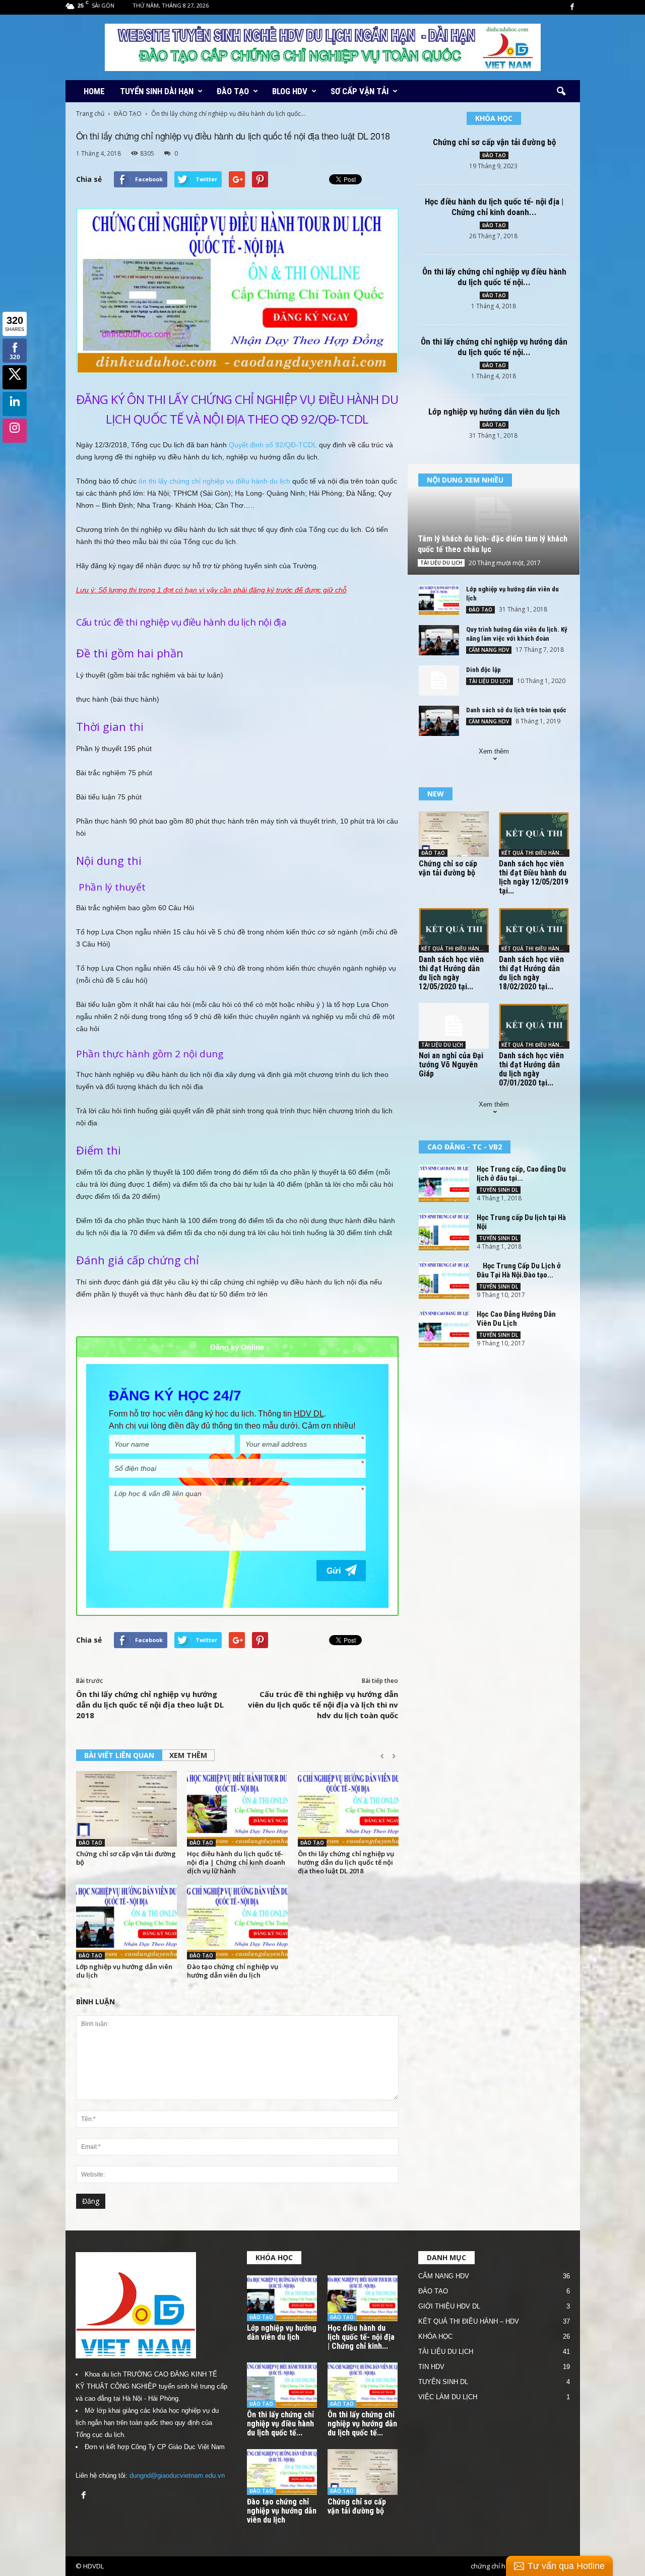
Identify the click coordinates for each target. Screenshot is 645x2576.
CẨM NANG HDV (489, 650)
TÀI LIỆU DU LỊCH (441, 563)
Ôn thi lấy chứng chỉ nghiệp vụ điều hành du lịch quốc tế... (280, 2424)
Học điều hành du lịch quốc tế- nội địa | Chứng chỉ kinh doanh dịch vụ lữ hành (236, 1862)
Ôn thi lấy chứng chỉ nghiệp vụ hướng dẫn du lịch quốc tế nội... (494, 347)
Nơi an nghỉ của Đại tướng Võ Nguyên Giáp (451, 1065)
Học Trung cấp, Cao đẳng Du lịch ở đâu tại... (521, 1174)
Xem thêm (494, 751)
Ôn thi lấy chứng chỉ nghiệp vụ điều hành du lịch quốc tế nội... (494, 277)
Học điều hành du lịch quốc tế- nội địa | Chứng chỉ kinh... (361, 2337)
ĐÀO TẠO (233, 91)
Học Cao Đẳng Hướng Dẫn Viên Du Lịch (516, 1319)
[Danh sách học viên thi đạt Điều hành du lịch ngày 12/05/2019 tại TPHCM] (534, 834)
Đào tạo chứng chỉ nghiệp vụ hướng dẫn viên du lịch (233, 1971)
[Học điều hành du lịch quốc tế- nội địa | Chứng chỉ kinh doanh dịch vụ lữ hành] (237, 1809)
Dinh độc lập (483, 670)
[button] (561, 92)
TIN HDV (431, 2367)
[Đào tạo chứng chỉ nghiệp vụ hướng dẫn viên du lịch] (237, 1922)
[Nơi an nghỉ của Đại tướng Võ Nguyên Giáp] (454, 1026)
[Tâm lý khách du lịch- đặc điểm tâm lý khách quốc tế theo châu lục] (494, 519)
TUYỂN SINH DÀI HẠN (157, 91)
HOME (94, 91)
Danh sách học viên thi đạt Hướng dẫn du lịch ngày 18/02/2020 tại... (531, 973)
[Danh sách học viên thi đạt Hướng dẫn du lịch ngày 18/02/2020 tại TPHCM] (534, 930)
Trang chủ (90, 114)
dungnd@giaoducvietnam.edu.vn (177, 2476)
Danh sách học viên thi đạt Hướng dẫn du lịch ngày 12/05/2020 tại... (451, 973)
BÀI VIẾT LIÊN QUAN (119, 1755)
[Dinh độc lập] (439, 681)
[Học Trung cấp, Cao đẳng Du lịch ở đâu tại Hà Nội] (444, 1183)
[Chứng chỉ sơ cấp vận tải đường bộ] (126, 1809)
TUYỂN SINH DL (499, 1190)
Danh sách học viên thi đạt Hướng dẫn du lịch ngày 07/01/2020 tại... (531, 1069)
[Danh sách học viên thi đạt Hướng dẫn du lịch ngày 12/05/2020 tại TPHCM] (454, 930)
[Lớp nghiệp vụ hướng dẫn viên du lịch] (126, 1922)
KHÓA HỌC (435, 2336)
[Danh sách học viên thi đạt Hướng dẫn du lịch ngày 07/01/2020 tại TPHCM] (534, 1026)
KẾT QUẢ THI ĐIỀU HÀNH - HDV (535, 853)
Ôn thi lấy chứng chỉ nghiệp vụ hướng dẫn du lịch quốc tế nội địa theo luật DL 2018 (150, 1705)
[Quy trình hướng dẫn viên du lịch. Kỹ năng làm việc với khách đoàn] (439, 640)
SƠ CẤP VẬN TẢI (360, 91)
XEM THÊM (188, 1755)
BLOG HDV (290, 91)
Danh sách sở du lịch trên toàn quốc (516, 710)
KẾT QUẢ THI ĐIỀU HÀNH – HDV (469, 2321)
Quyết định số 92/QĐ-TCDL (273, 445)
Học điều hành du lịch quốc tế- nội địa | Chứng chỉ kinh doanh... (494, 207)
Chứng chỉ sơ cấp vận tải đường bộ (126, 1858)
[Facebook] (572, 7)
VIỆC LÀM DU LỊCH (448, 2397)
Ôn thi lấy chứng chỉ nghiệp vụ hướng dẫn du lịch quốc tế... (362, 2424)
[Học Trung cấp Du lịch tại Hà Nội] (444, 1232)
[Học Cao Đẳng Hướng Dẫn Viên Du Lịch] (444, 1329)
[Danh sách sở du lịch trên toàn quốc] (439, 721)
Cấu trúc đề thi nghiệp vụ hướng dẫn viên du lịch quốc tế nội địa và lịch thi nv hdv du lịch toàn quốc (323, 1705)
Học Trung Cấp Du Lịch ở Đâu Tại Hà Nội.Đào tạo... (519, 1270)
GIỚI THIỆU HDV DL (449, 2306)
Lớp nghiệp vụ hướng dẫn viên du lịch (124, 1971)
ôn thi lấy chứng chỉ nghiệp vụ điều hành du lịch (214, 481)
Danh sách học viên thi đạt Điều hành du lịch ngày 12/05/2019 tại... (534, 877)
